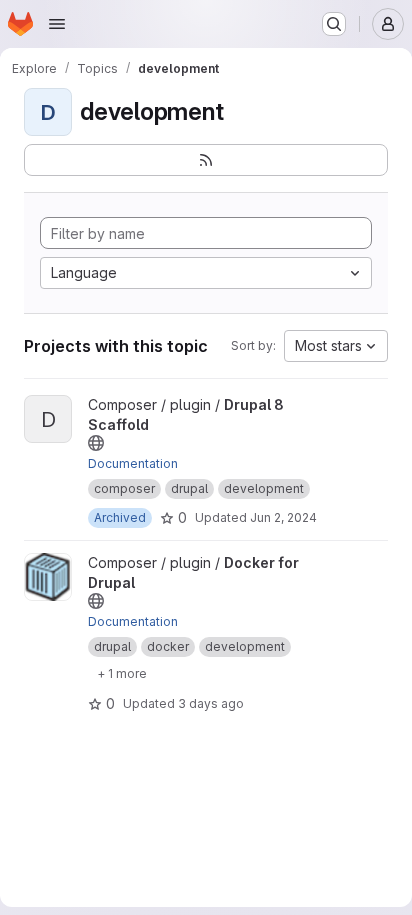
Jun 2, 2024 (283, 517)
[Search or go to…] (334, 24)
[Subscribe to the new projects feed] (206, 160)
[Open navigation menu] (57, 24)
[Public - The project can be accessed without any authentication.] (96, 443)
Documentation (133, 463)
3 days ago (211, 703)
